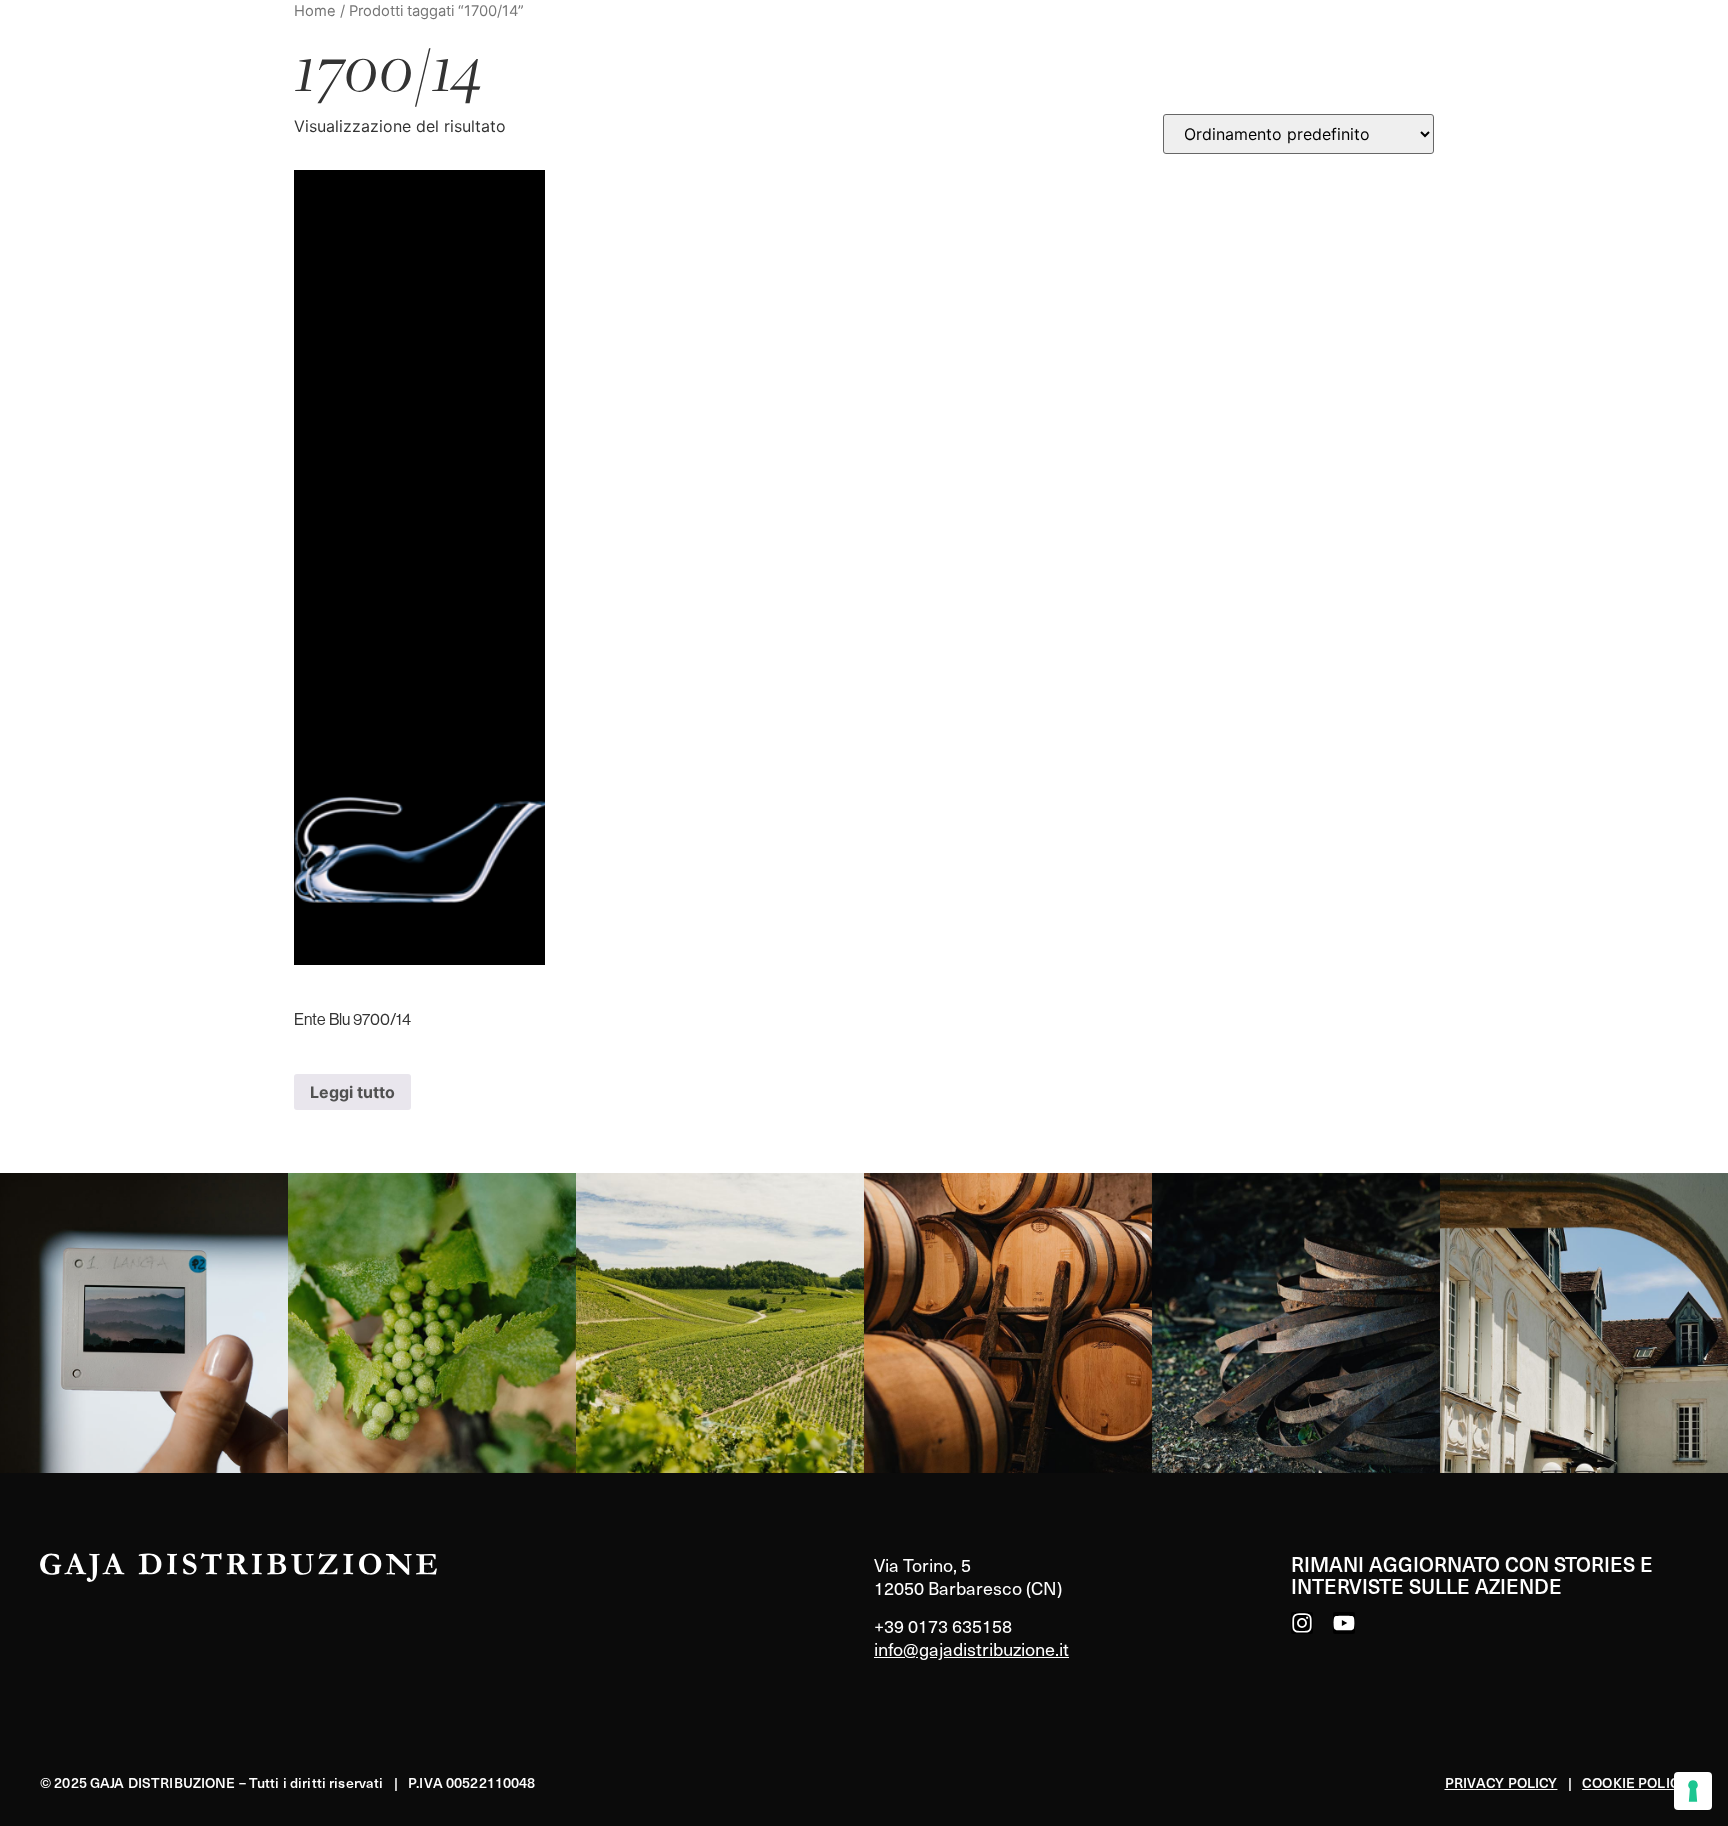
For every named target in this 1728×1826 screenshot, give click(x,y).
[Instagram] (1302, 1623)
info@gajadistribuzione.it (971, 1648)
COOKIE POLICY (1635, 1782)
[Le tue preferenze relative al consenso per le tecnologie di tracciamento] (1693, 1791)
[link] (144, 1323)
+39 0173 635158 (943, 1625)
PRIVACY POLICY (1501, 1782)
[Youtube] (1344, 1623)
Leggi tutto (352, 1092)
